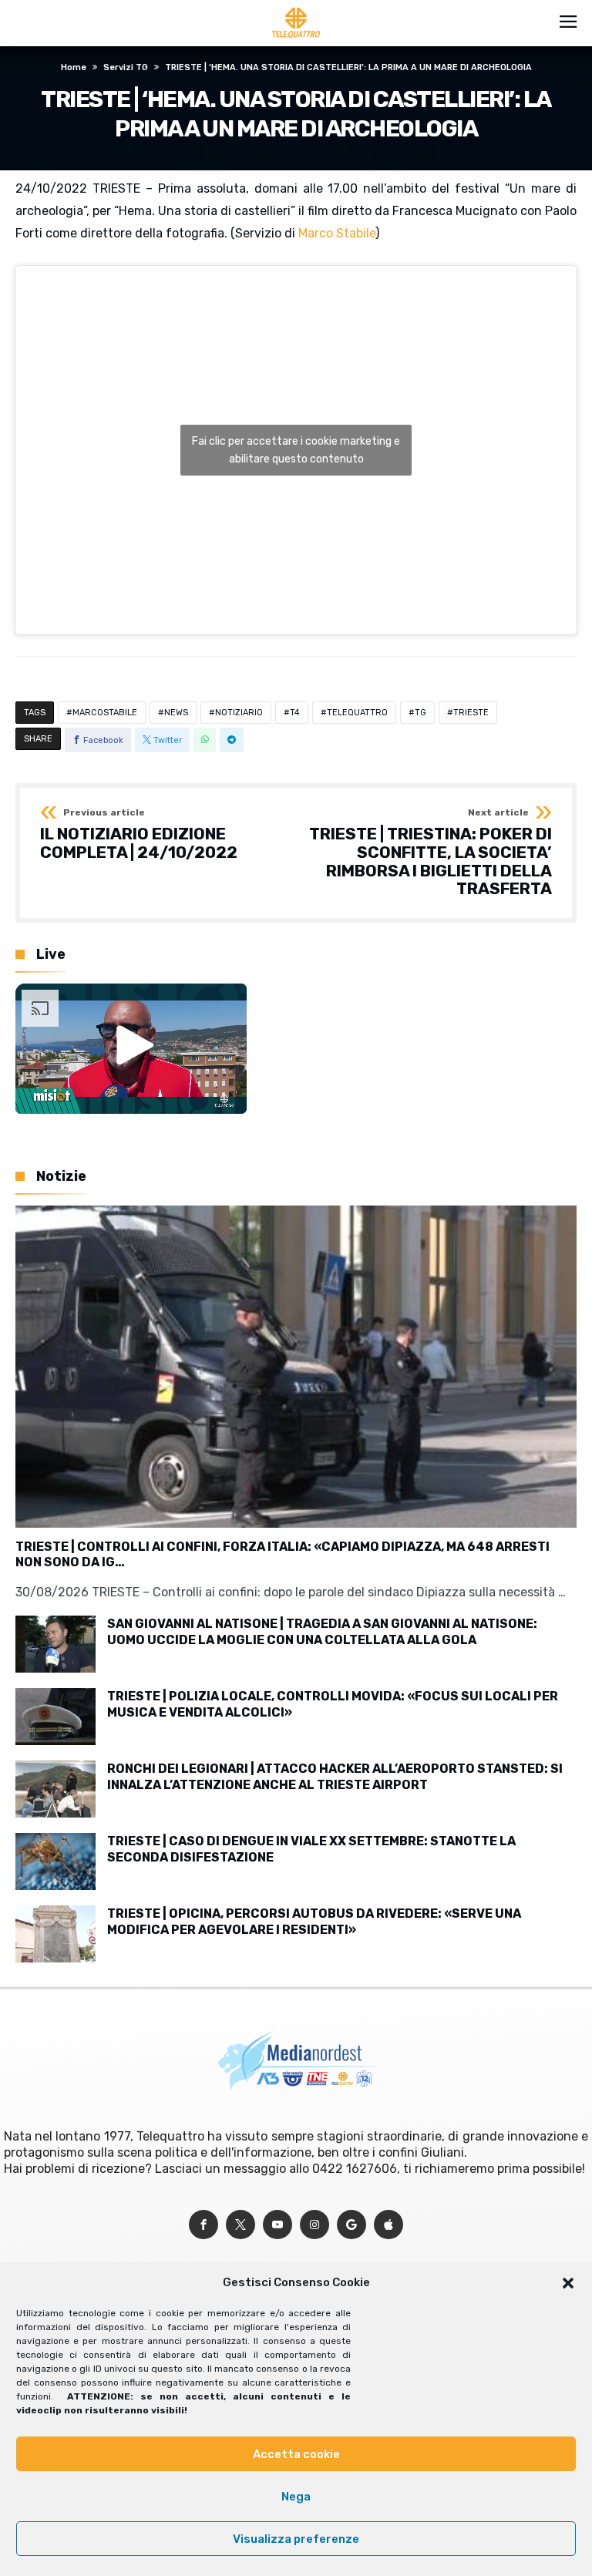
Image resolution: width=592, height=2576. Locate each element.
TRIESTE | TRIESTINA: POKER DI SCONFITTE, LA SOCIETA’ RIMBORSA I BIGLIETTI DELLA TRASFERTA (431, 853)
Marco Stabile (337, 233)
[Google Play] (351, 2225)
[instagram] (314, 2225)
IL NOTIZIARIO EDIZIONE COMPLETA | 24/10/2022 (139, 834)
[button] (568, 2283)
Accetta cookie (296, 2454)
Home (74, 67)
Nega (296, 2497)
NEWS (176, 713)
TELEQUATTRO (357, 713)
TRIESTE (471, 713)
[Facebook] (203, 2225)
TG (420, 713)
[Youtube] (277, 2225)
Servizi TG (126, 67)
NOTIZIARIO (239, 713)
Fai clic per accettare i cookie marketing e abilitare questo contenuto (296, 450)
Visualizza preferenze (296, 2539)
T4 (295, 713)
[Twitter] (240, 2225)
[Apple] (388, 2225)
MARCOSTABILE (105, 713)
